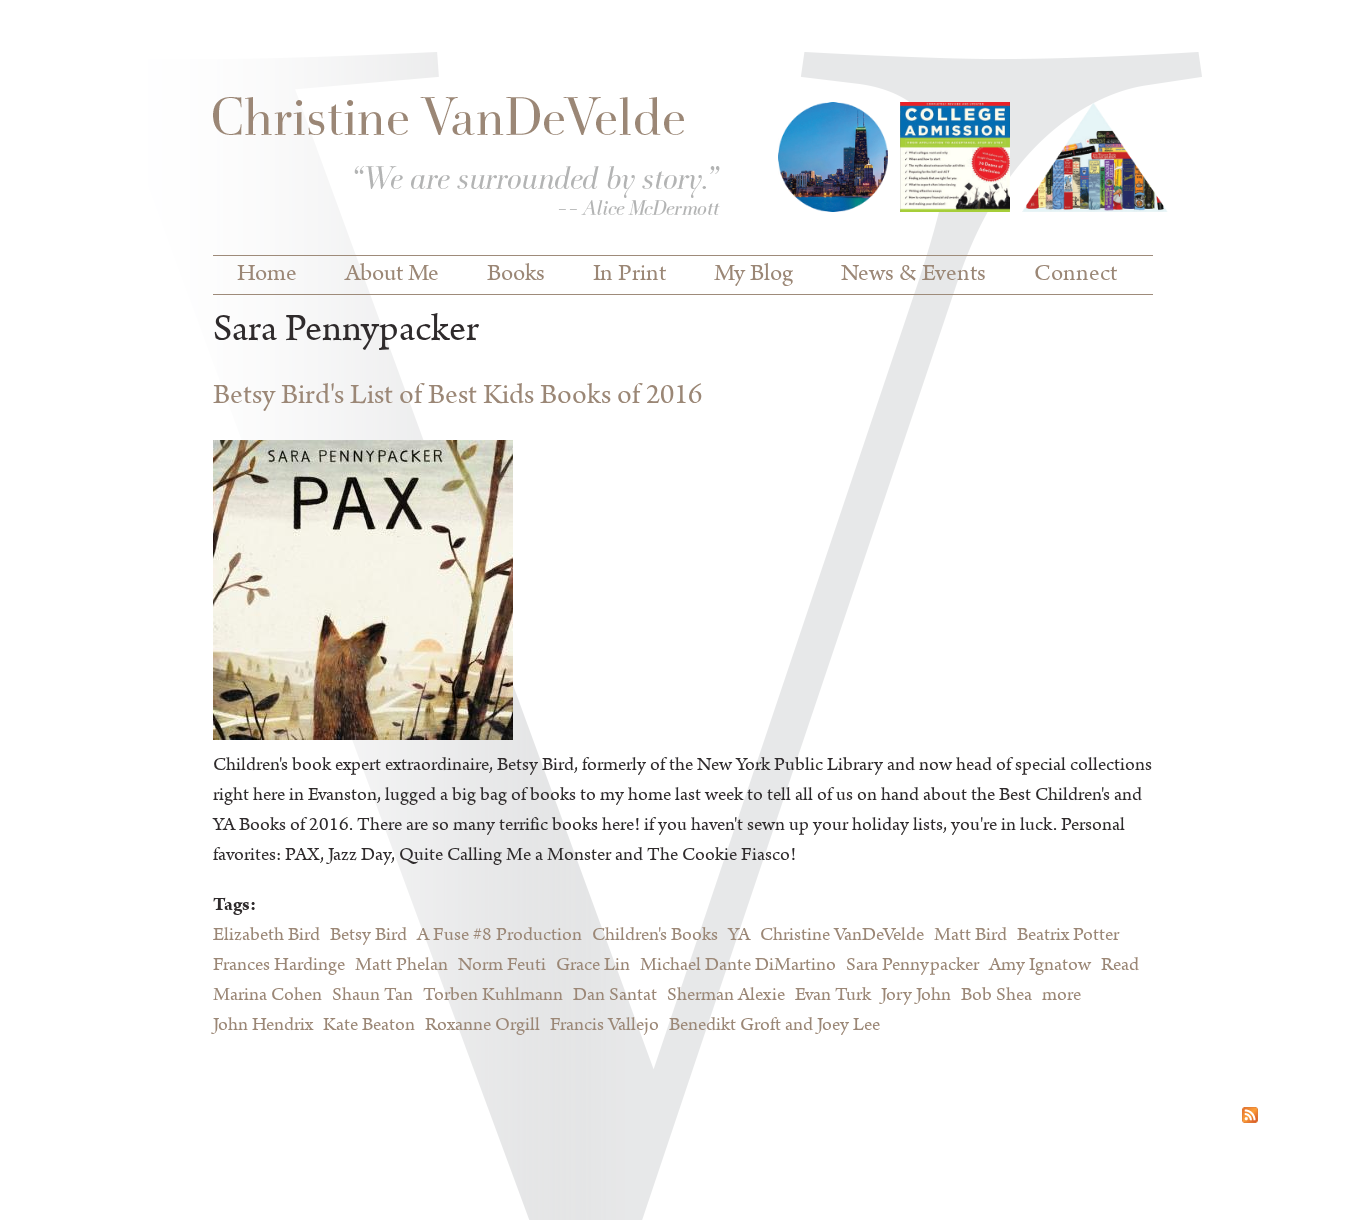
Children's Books (655, 935)
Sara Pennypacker (912, 965)
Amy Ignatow (1040, 965)
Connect (1075, 274)
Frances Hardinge (279, 965)
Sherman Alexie (726, 995)
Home (267, 274)
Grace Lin (593, 965)
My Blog (753, 274)
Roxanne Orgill (482, 1025)
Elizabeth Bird (266, 935)
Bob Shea (996, 995)
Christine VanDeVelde (842, 935)
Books (516, 274)
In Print (629, 274)
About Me (392, 274)
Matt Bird (970, 935)
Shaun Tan (372, 995)
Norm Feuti (502, 965)
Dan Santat (615, 995)
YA (739, 935)
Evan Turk (833, 995)
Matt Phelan (401, 965)
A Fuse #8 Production (499, 935)
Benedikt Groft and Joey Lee (774, 1025)
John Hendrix (263, 1025)
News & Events (913, 274)
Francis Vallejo (604, 1025)
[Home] (466, 161)
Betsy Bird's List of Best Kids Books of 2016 (457, 395)
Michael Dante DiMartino (738, 965)
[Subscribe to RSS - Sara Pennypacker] (1250, 1118)
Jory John (916, 995)
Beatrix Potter (1068, 935)
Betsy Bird (368, 935)
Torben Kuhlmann (493, 995)
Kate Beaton (369, 1025)
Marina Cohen (267, 995)
